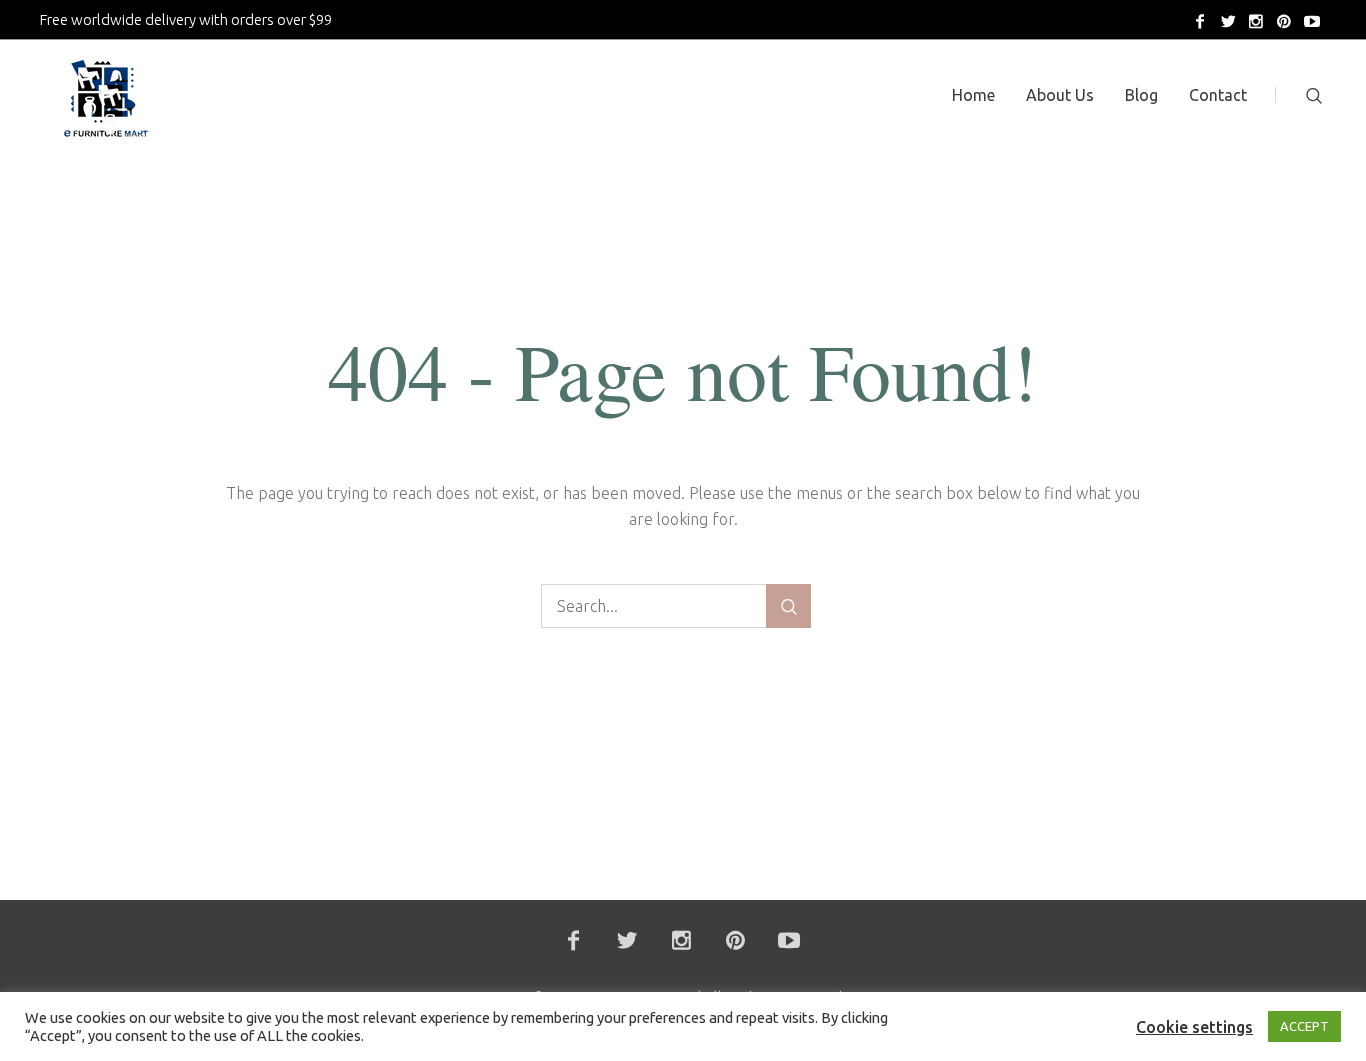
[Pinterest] (1284, 21)
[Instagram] (1256, 21)
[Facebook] (1200, 21)
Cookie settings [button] (1194, 1027)
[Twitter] (1228, 21)
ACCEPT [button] (1304, 1026)
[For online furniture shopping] (104, 104)
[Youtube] (1312, 21)
